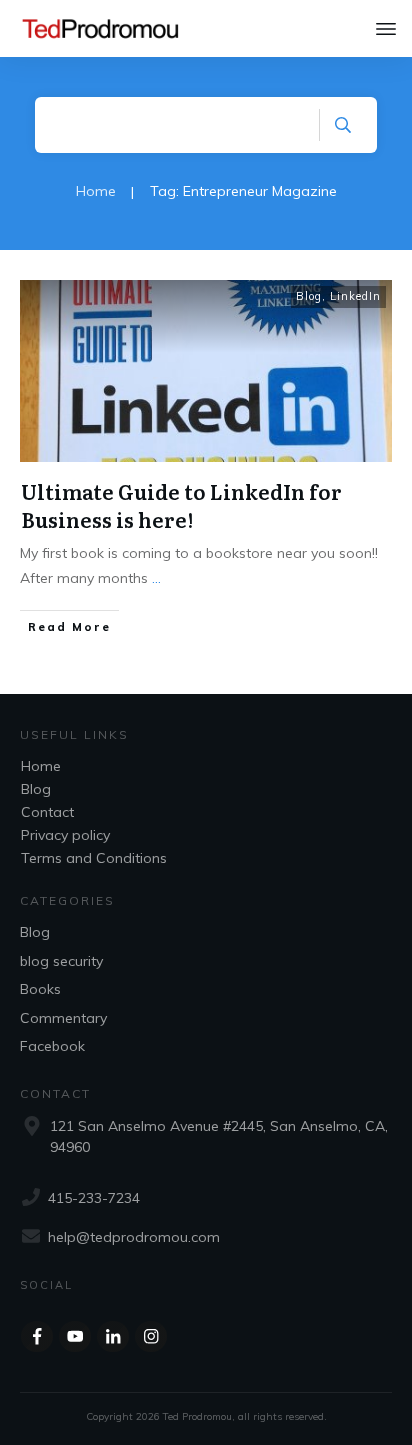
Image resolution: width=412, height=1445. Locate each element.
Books (40, 989)
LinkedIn (355, 296)
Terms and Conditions (94, 858)
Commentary (63, 1018)
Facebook (52, 1046)
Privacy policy (65, 835)
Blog (309, 296)
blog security (61, 961)
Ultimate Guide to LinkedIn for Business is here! (181, 505)
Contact (47, 812)
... (156, 578)
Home (41, 766)
